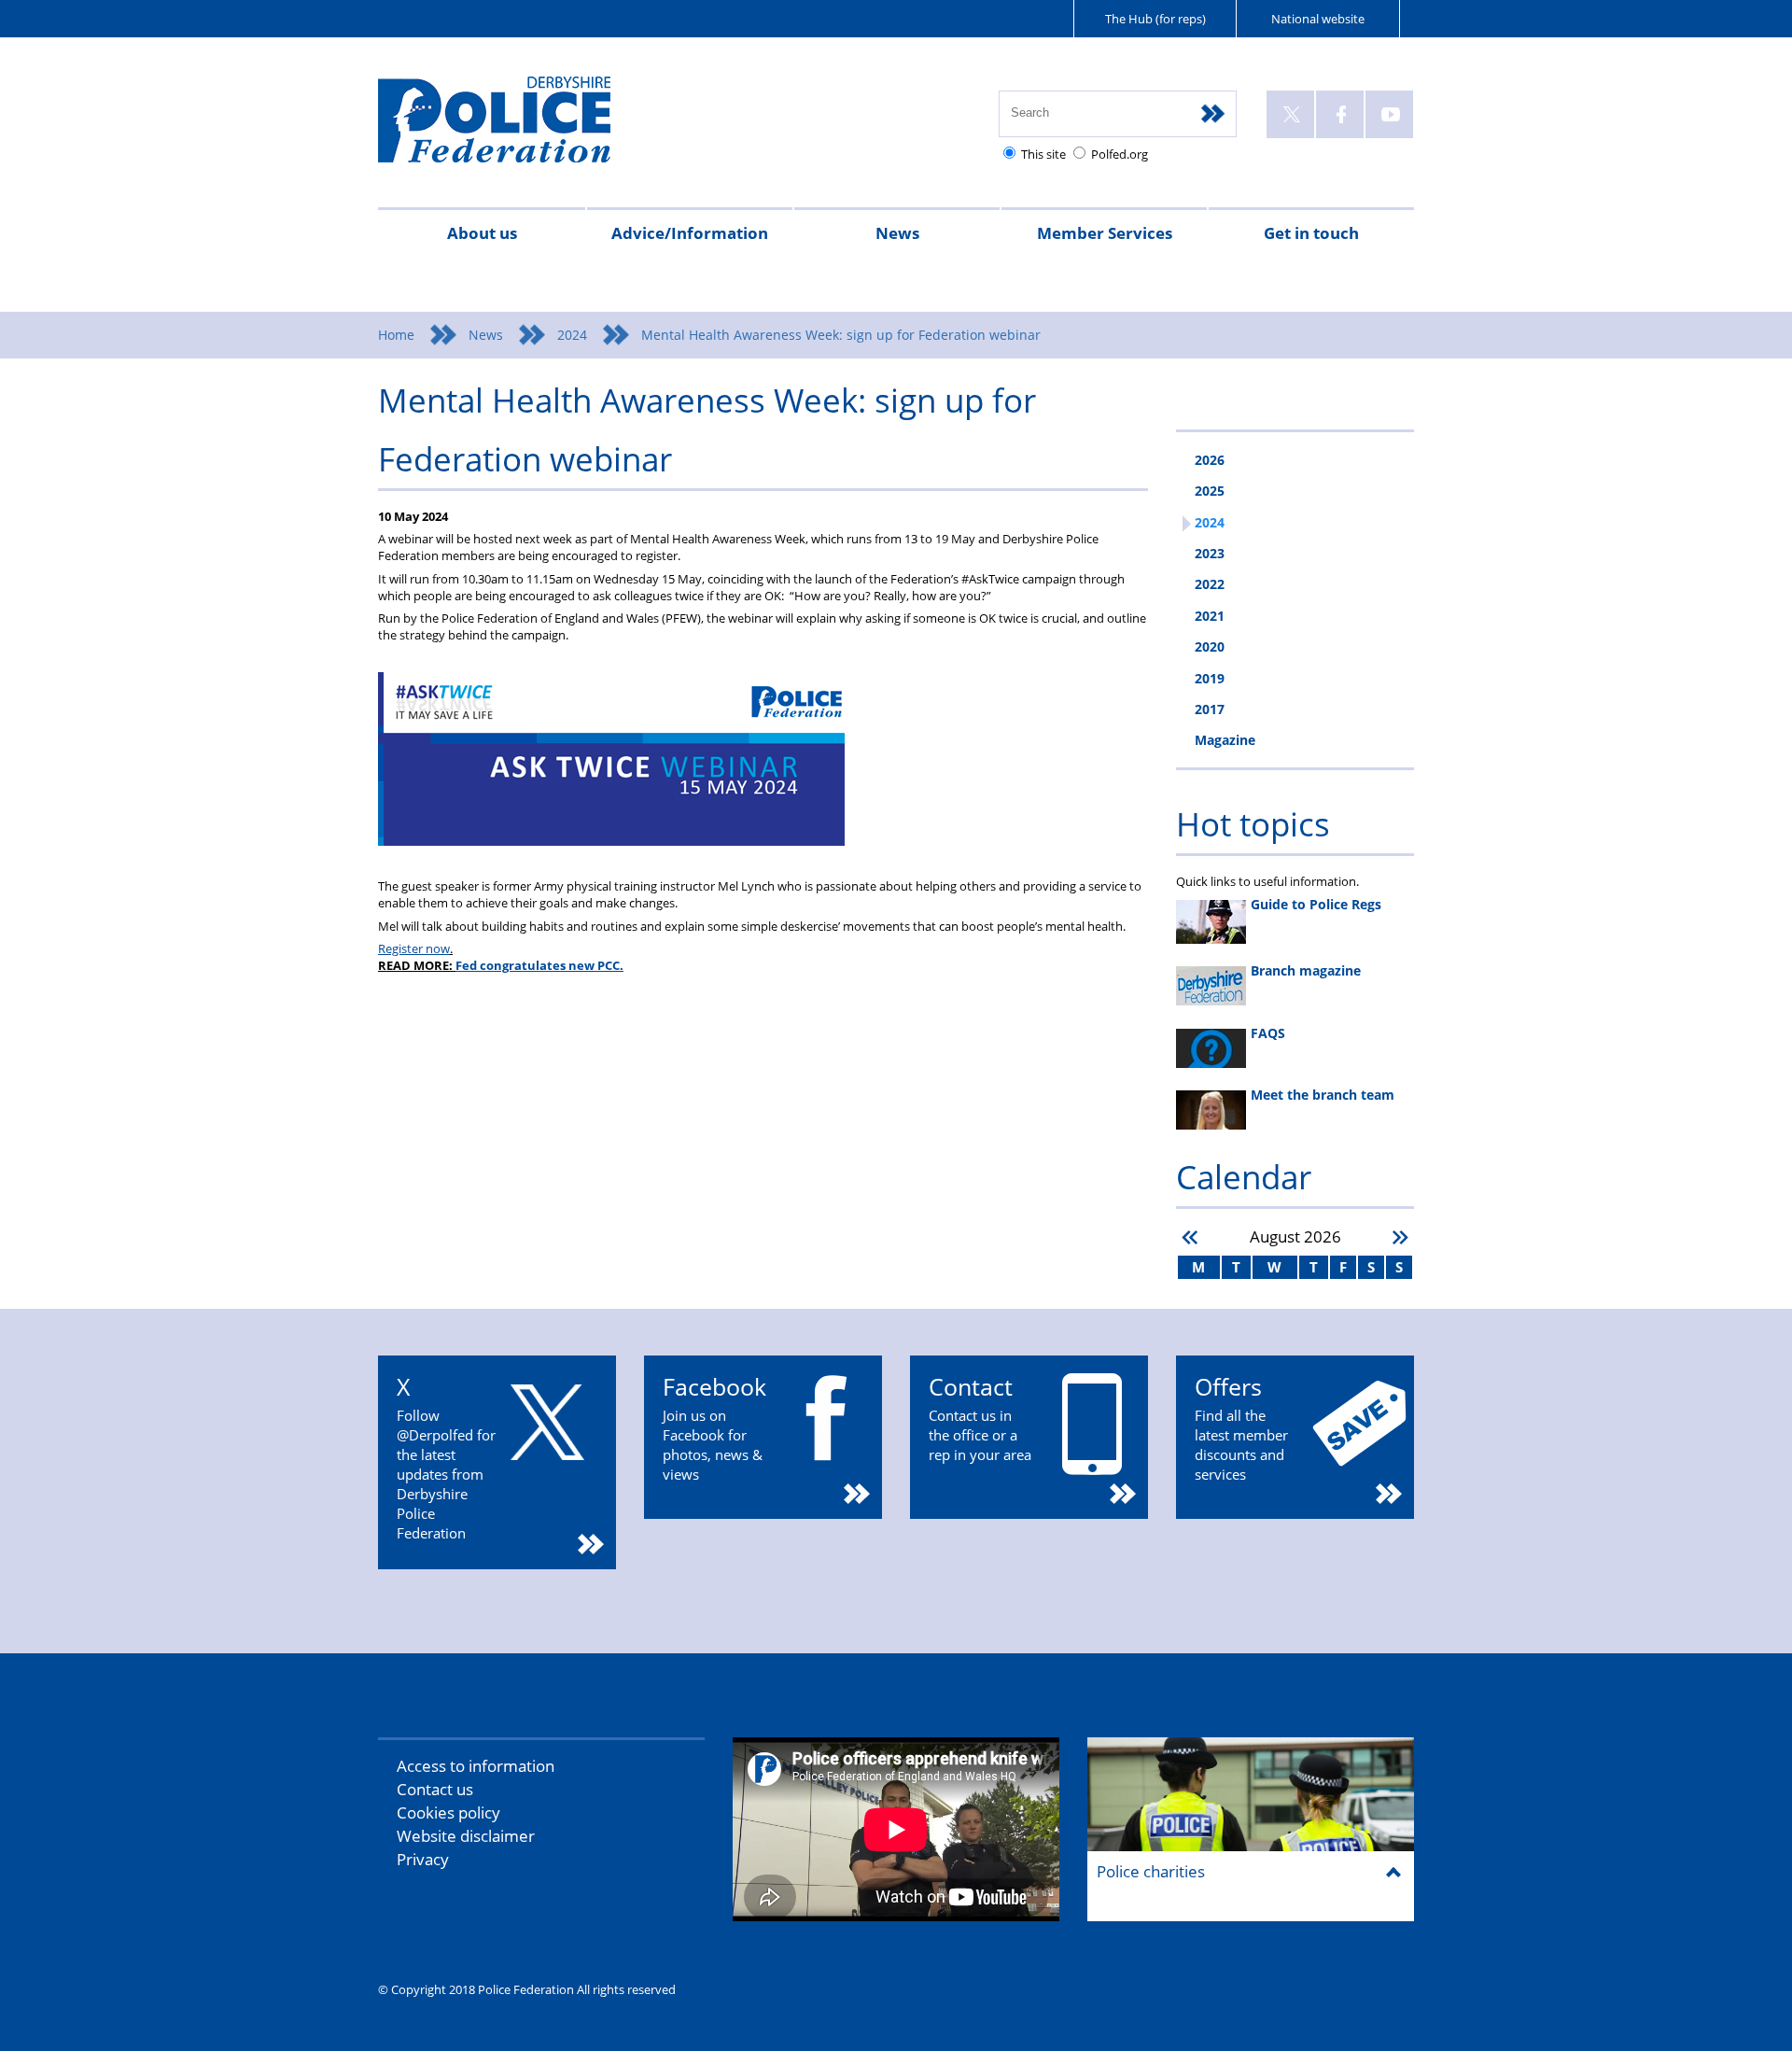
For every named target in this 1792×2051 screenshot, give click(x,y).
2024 (572, 335)
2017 (1210, 709)
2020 (1210, 646)
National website (1318, 19)
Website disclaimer (466, 1836)
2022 (1210, 584)
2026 (1210, 460)
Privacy (423, 1859)
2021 (1210, 616)
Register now (414, 948)
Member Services (1105, 233)
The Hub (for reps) (1155, 19)
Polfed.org (1120, 154)
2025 (1210, 491)
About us (482, 233)
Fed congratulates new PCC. (539, 965)
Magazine (1225, 740)
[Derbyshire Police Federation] (520, 128)
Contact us (435, 1789)
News (897, 233)
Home (396, 335)
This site (1043, 154)
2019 (1210, 678)
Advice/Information (690, 233)
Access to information (476, 1766)
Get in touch (1311, 233)
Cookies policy (448, 1812)
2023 (1210, 553)
